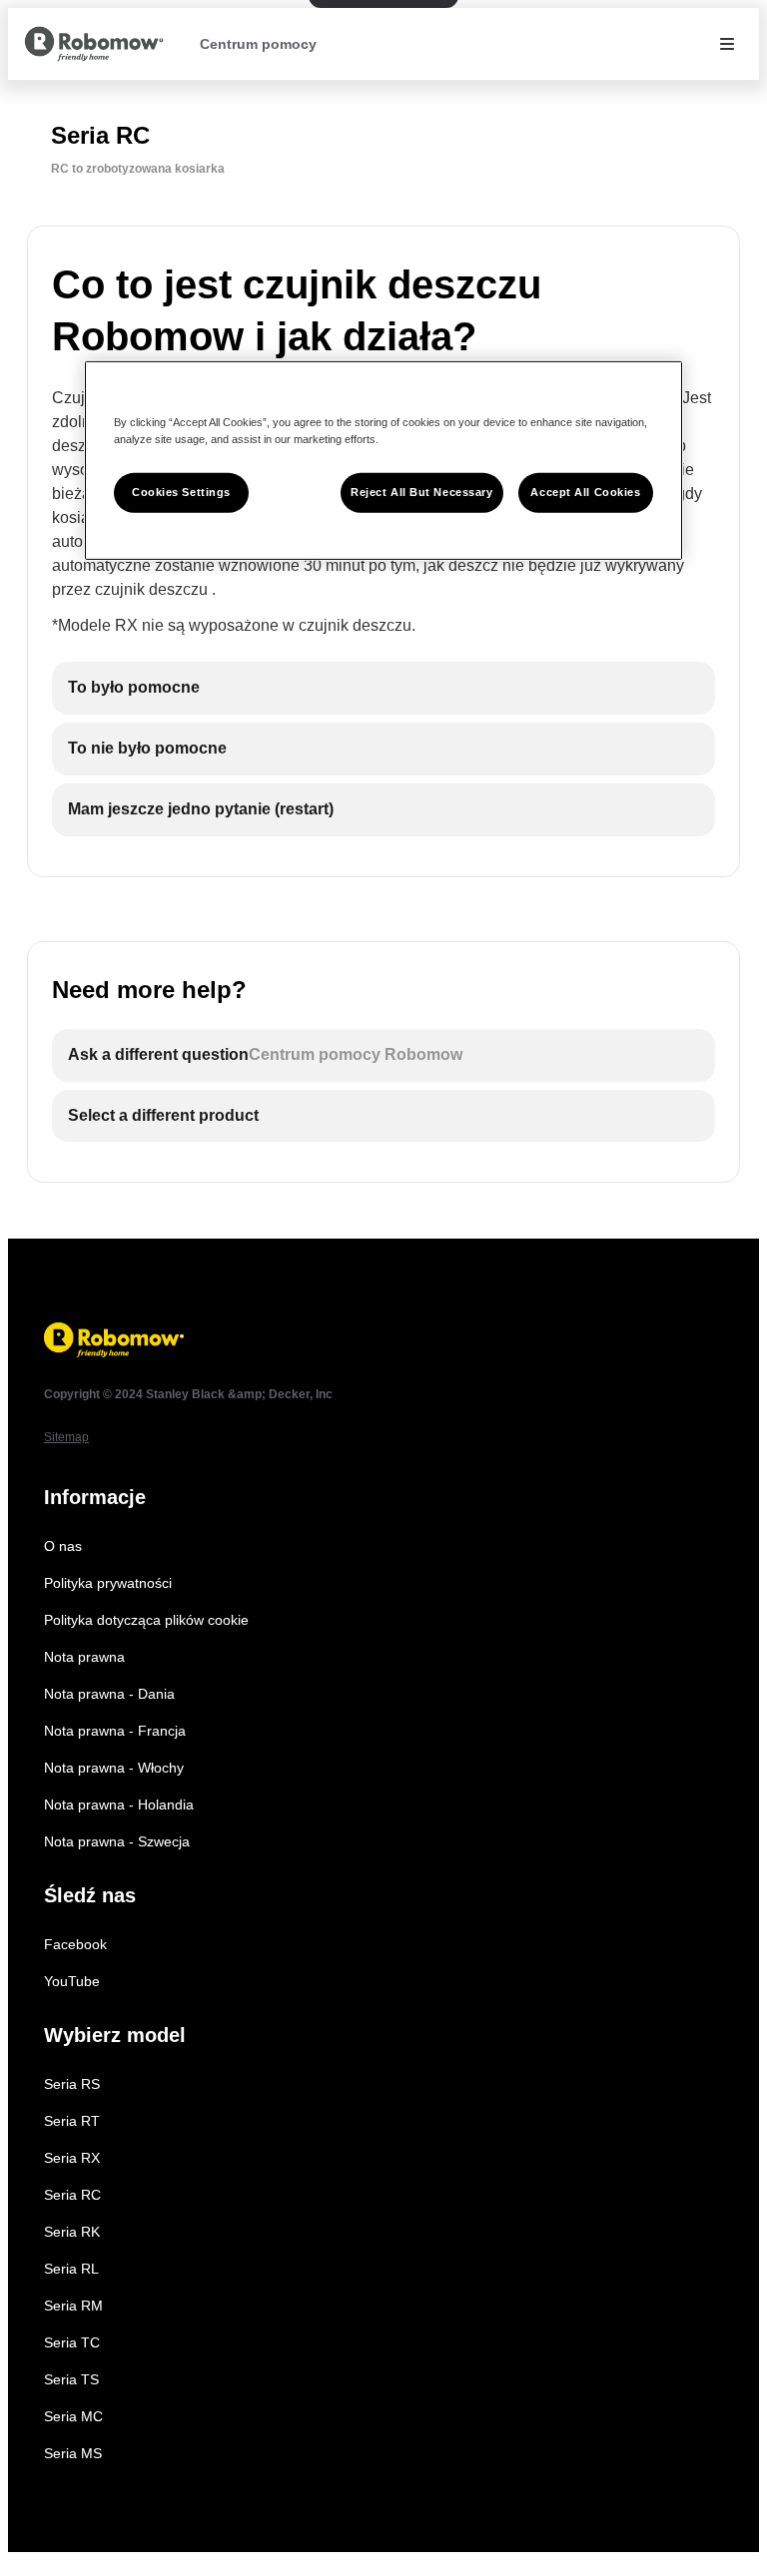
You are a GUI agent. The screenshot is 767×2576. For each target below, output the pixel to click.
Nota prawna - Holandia (119, 1804)
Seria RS (72, 2084)
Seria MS (73, 2453)
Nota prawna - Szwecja (117, 1841)
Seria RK (72, 2232)
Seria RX (72, 2158)
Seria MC (73, 2416)
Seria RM (73, 2306)
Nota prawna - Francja (115, 1731)
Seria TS (71, 2379)
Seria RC (72, 2195)
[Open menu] (727, 44)
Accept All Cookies (585, 492)
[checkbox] (383, 688)
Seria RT (72, 2121)
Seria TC (72, 2342)
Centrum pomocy (258, 44)
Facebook (75, 1944)
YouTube (72, 1981)
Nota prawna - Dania (109, 1694)
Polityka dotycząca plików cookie (146, 1620)
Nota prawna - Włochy (114, 1768)
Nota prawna (84, 1657)
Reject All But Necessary (422, 492)
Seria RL (71, 2269)
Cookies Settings (181, 492)
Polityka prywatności (108, 1583)
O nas (63, 1546)
